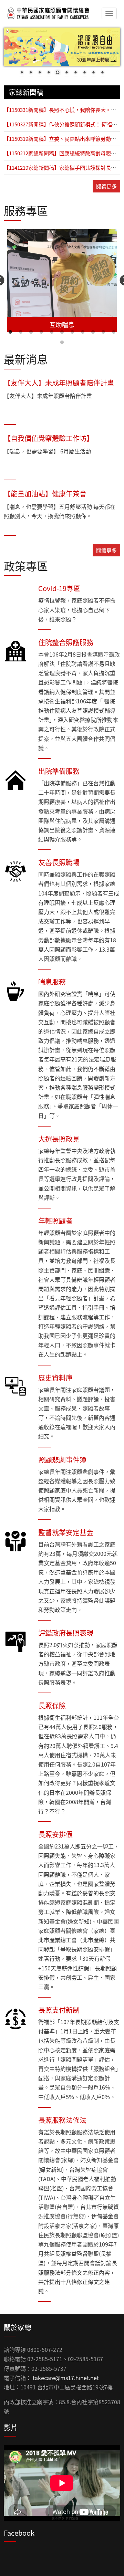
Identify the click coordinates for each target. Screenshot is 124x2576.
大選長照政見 (59, 1139)
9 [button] (93, 332)
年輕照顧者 (55, 1221)
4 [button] (41, 332)
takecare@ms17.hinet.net (66, 2378)
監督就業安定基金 (66, 1532)
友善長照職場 (59, 862)
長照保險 (52, 1705)
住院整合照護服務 (66, 642)
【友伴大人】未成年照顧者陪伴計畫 (59, 383)
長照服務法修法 (62, 2120)
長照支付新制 (59, 2010)
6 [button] (62, 332)
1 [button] (10, 332)
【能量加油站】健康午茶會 (45, 494)
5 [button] (52, 332)
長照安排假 (55, 1834)
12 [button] (62, 343)
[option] (62, 281)
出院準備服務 (59, 771)
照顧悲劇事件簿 (62, 1460)
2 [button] (21, 332)
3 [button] (31, 332)
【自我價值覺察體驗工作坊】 (49, 438)
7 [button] (72, 332)
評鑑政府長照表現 (66, 1633)
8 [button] (83, 332)
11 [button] (114, 332)
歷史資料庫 (55, 1378)
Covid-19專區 (59, 588)
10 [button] (103, 332)
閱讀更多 (106, 186)
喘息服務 (52, 982)
